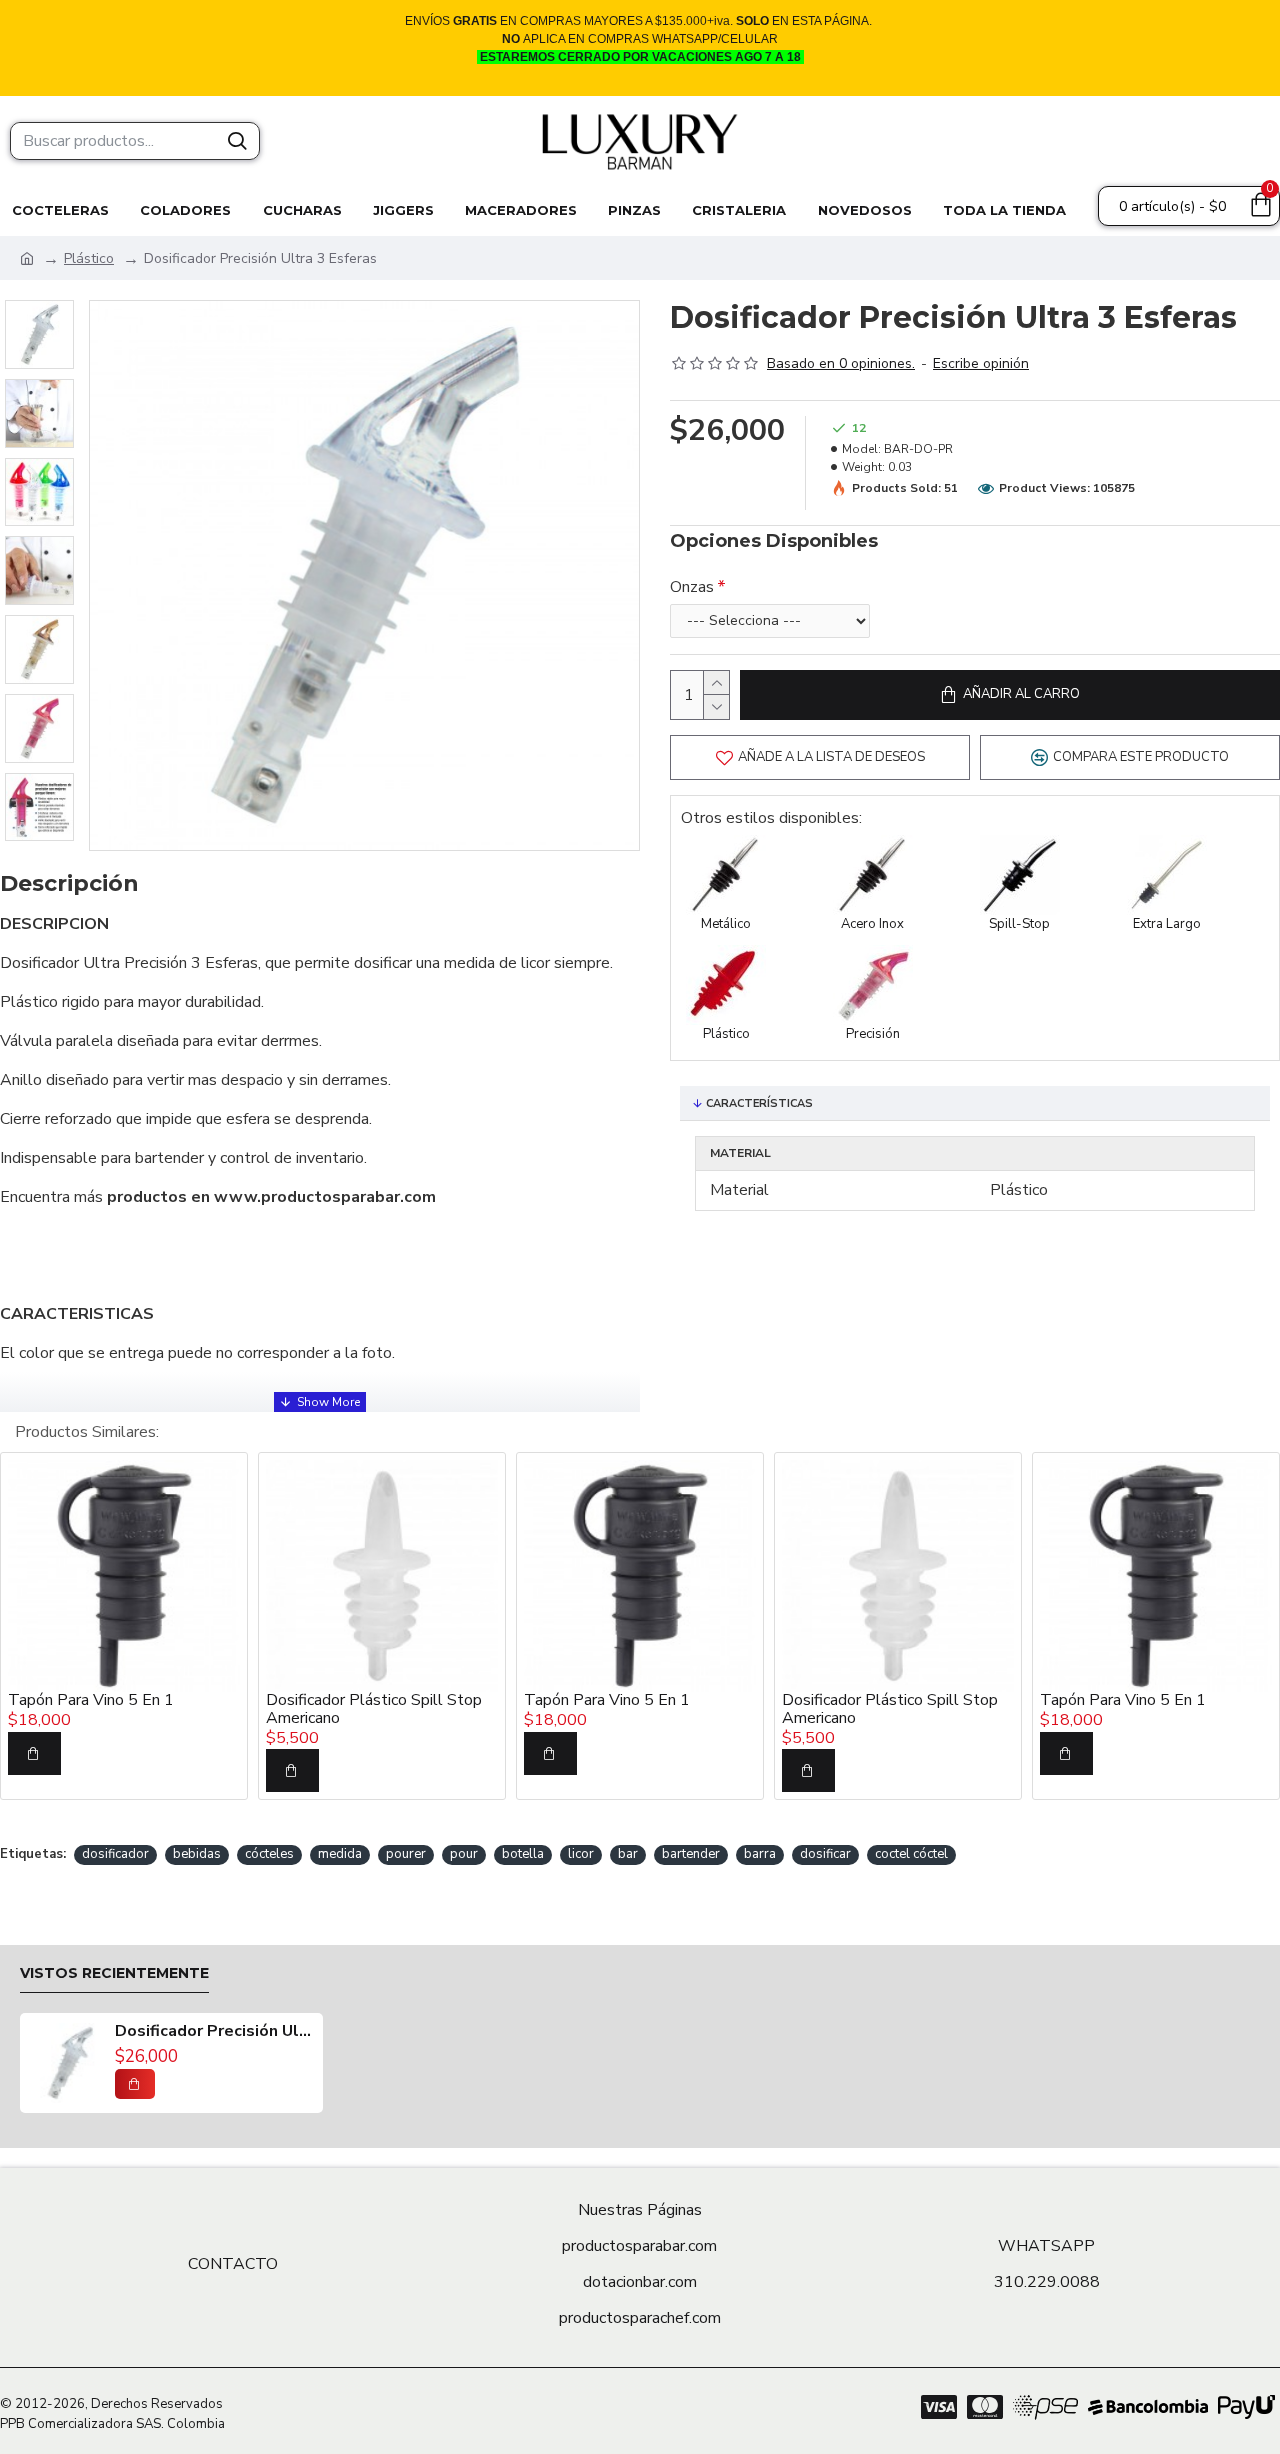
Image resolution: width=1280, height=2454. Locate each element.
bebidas (197, 1854)
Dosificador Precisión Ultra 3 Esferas (214, 2032)
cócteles (269, 1854)
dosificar (825, 1854)
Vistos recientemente (114, 1973)
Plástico (89, 258)
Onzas (692, 587)
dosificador (115, 1854)
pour (464, 1854)
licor (581, 1854)
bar (628, 1854)
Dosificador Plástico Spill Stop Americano (374, 1709)
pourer (406, 1854)
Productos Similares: (87, 1432)
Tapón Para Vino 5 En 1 (91, 1701)
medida (340, 1854)
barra (760, 1854)
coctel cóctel (911, 1854)
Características (759, 1103)
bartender (691, 1854)
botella (523, 1854)
